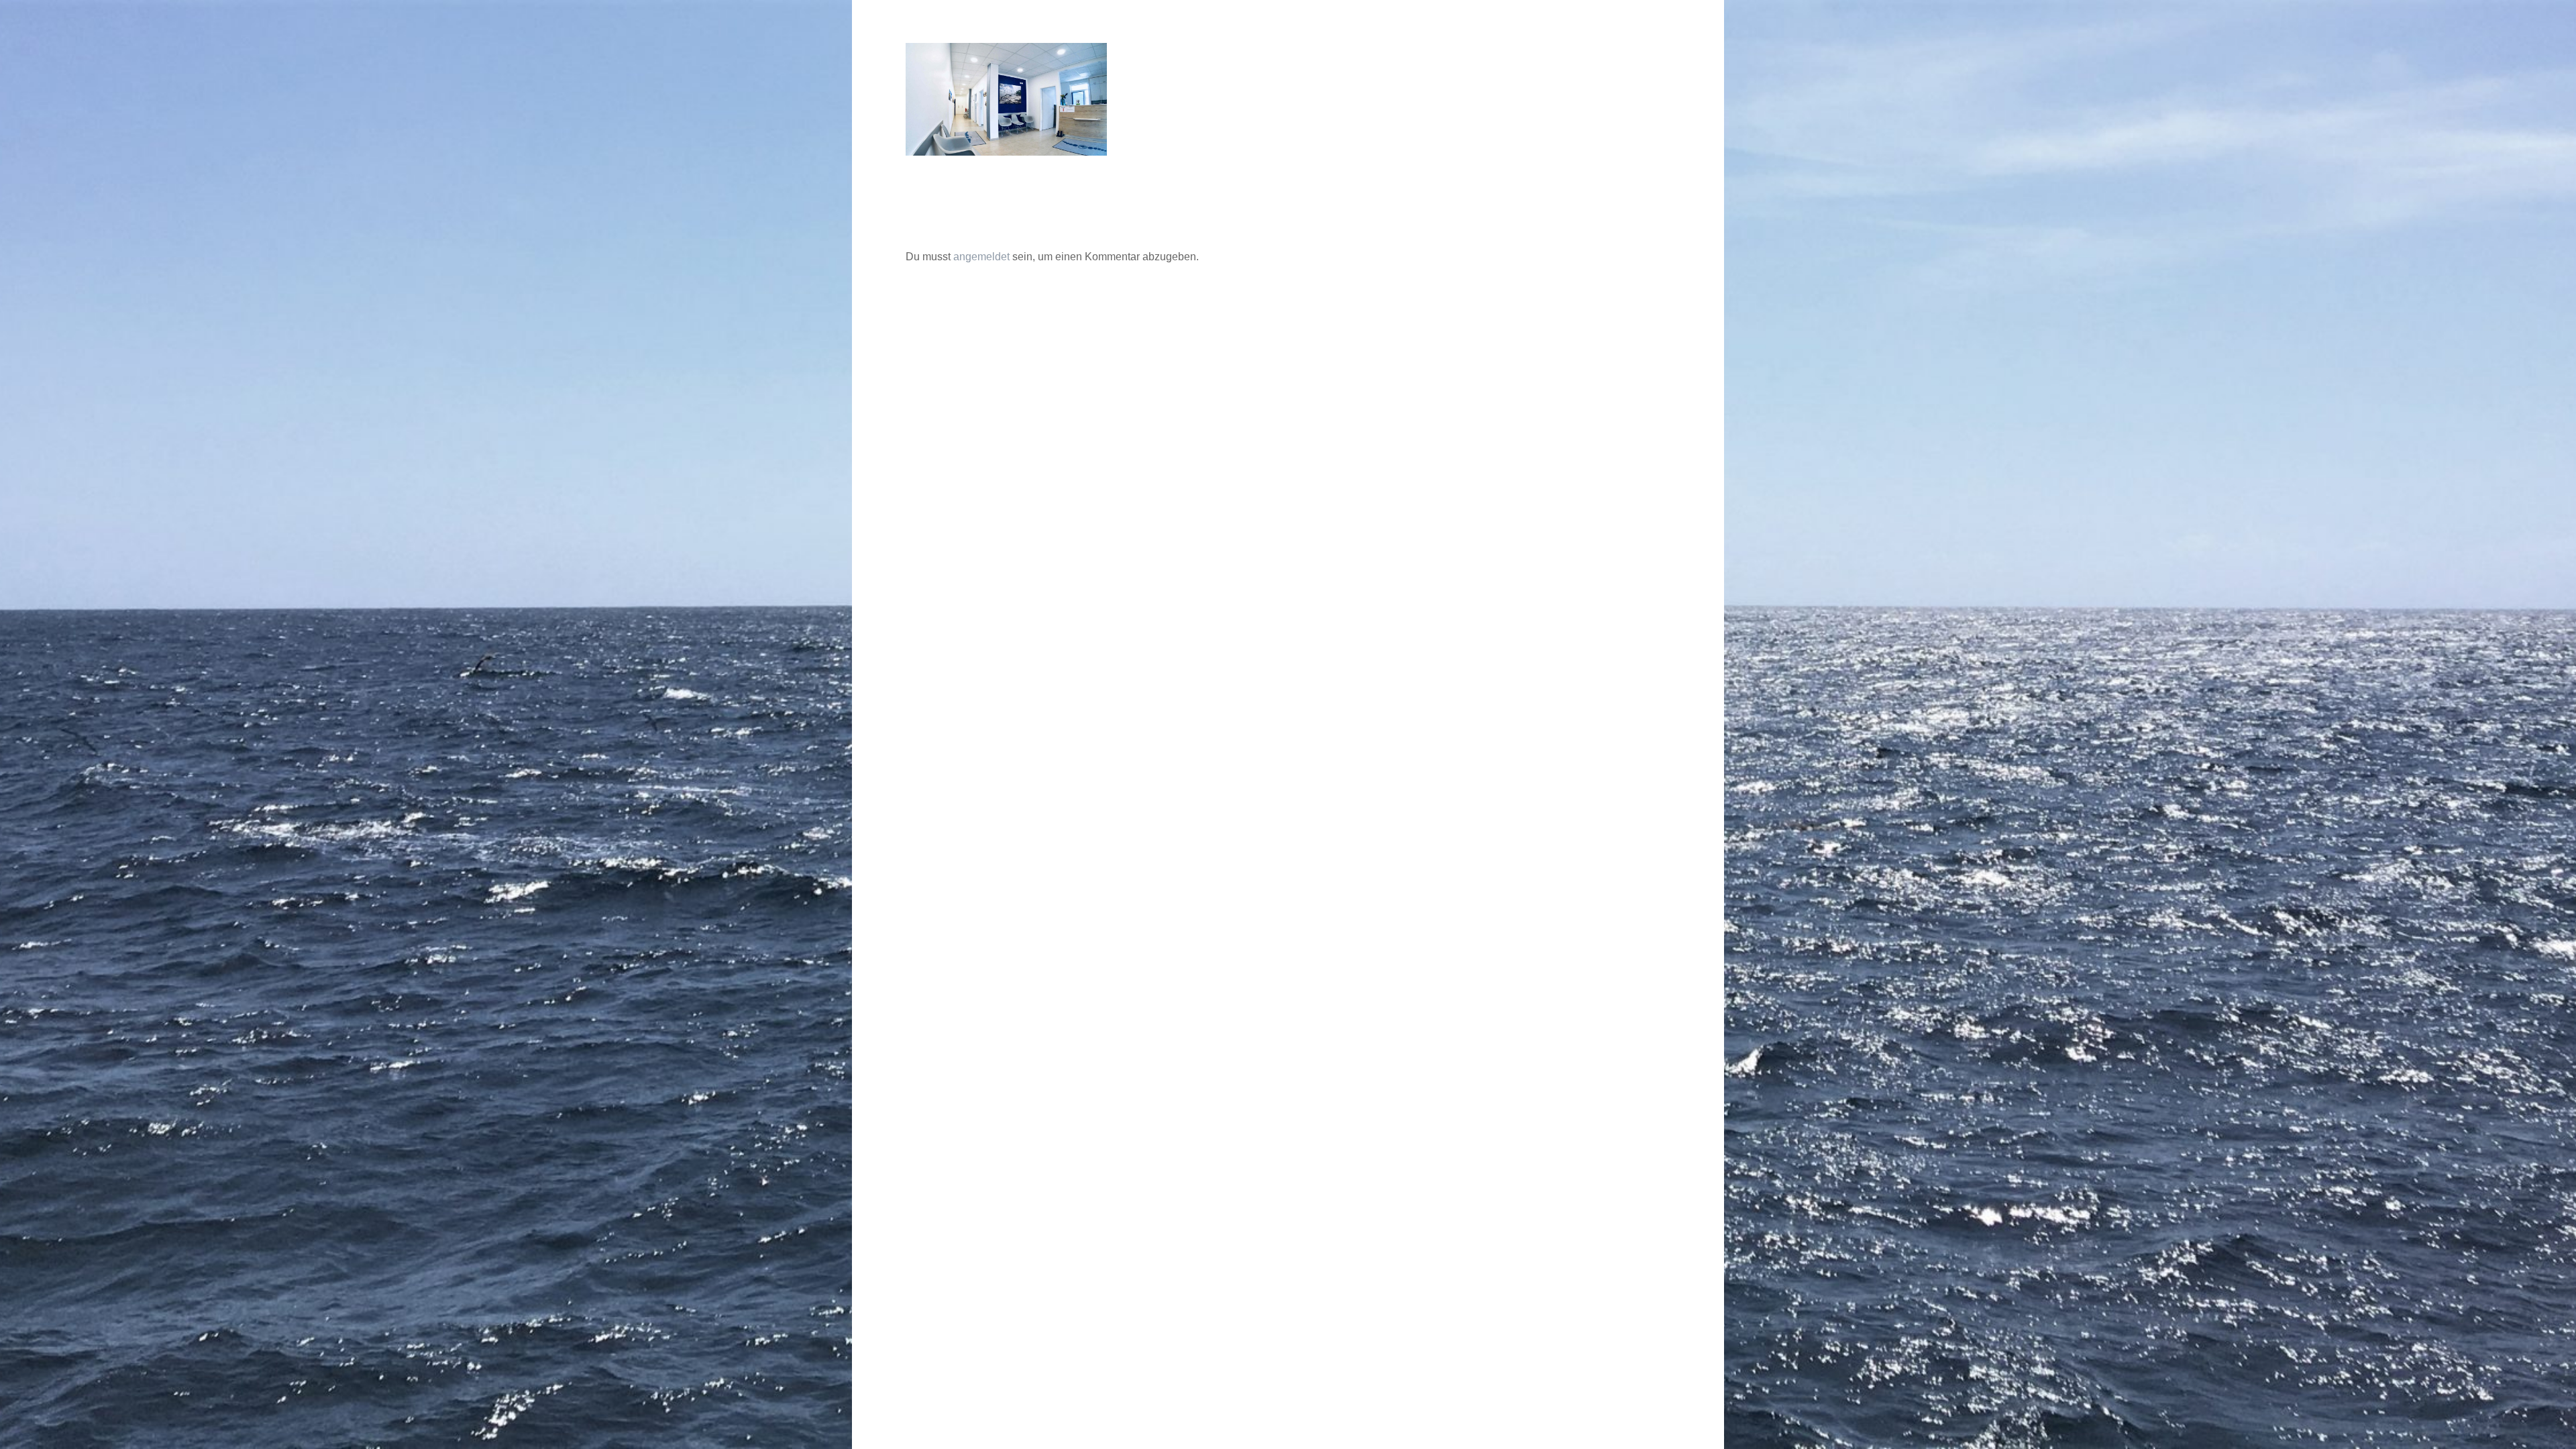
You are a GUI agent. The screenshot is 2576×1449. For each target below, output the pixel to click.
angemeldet (981, 257)
